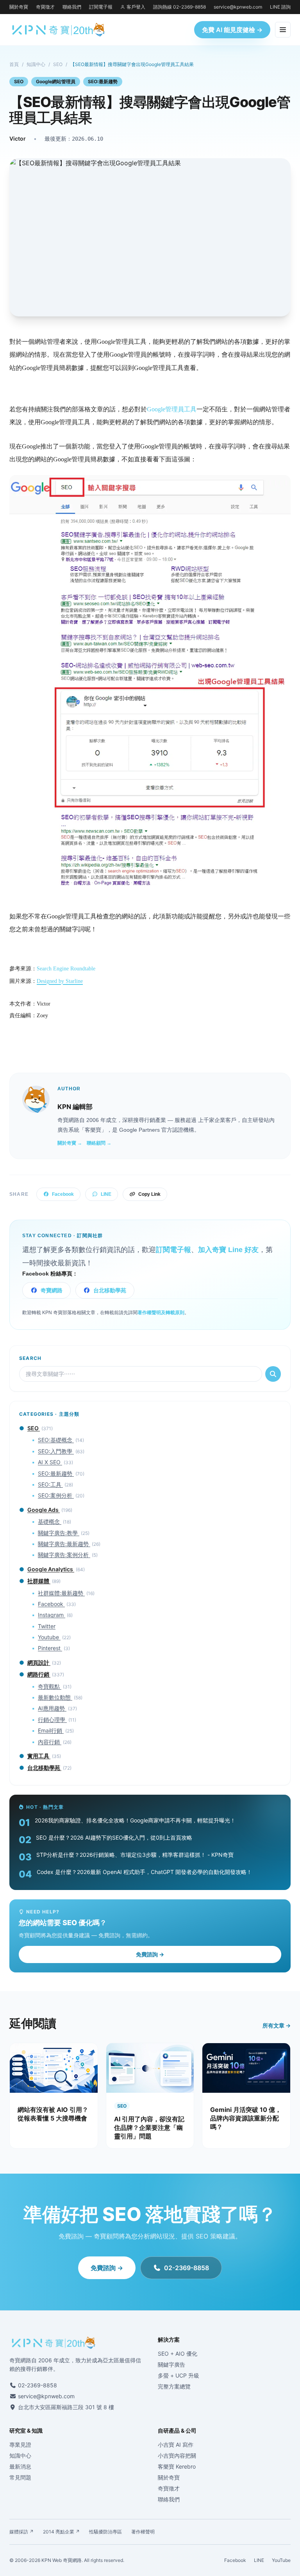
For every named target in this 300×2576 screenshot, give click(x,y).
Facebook (63, 1194)
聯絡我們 (72, 7)
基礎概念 (50, 1521)
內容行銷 (50, 1742)
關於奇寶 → (70, 1143)
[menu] (283, 30)
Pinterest (50, 1648)
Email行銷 (51, 1730)
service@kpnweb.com (238, 7)
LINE (106, 1194)
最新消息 (20, 2466)
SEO (58, 64)
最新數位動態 (55, 1697)
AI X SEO (50, 1462)
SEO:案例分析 (56, 1495)
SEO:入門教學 (56, 1451)
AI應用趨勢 (52, 1708)
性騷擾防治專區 (105, 2532)
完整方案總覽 (174, 2386)
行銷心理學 (52, 1719)
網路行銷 (39, 1674)
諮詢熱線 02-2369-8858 (179, 7)
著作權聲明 (143, 2532)
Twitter (47, 1626)
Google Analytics (51, 1569)
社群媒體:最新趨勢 (61, 1593)
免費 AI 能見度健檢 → (232, 30)
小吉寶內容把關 (177, 2455)
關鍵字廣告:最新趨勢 (64, 1544)
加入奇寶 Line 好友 (228, 1250)
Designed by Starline (60, 981)
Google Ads (44, 1510)
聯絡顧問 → (99, 1143)
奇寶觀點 (50, 1686)
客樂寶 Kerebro (177, 2466)
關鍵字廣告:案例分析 (64, 1555)
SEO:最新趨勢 (103, 81)
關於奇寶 (19, 7)
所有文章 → (277, 2025)
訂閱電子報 (101, 7)
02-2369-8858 (187, 2268)
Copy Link (149, 1194)
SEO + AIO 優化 (178, 2354)
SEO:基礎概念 (56, 1440)
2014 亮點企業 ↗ (61, 2532)
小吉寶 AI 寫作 (176, 2445)
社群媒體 (39, 1581)
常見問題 (20, 2477)
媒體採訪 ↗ (21, 2532)
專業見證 (20, 2445)
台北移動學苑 (110, 1290)
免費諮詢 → (150, 1954)
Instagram (52, 1615)
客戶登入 (136, 7)
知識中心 (36, 64)
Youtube (49, 1637)
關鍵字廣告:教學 (59, 1533)
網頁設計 (39, 1662)
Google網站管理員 (56, 81)
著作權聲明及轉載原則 (161, 1313)
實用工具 (39, 1756)
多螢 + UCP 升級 (179, 2375)
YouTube (281, 2560)
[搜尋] (273, 1374)
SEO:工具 (50, 1484)
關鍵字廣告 (171, 2364)
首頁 (14, 64)
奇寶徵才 (45, 7)
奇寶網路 (52, 1290)
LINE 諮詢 (280, 7)
